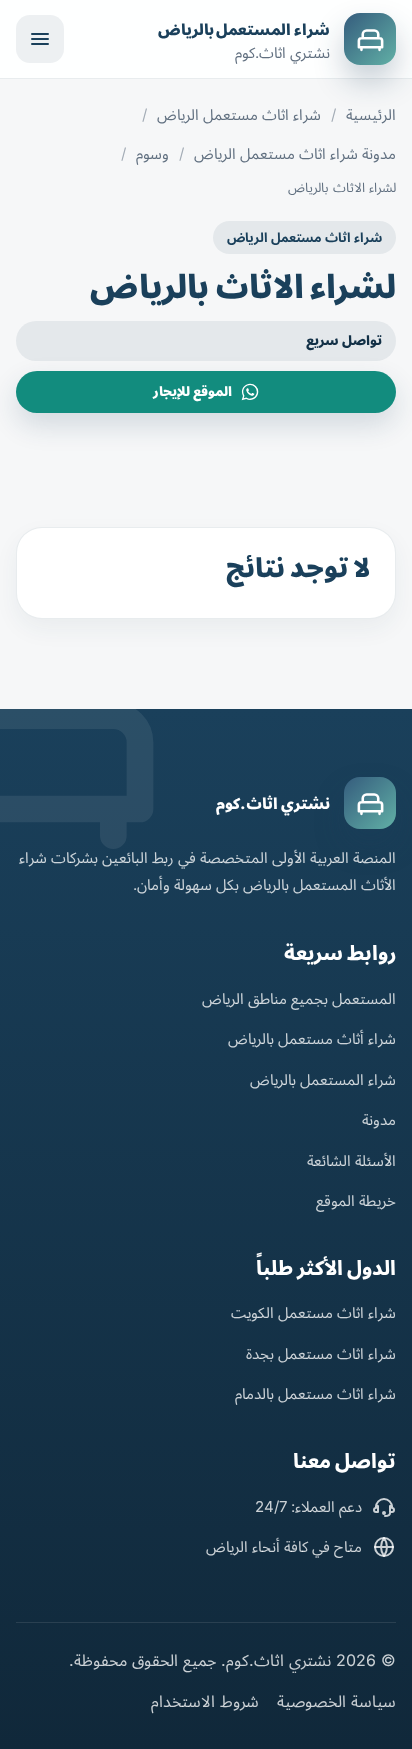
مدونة (379, 1119)
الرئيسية (371, 114)
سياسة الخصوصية (336, 1701)
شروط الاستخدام (205, 1701)
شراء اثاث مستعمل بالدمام (315, 1393)
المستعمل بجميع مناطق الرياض (299, 998)
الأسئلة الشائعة (351, 1160)
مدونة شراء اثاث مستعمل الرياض (295, 153)
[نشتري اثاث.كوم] (370, 803)
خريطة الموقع (356, 1200)
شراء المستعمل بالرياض (244, 29)
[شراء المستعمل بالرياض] (370, 39)
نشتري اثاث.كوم (273, 803)
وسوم (152, 153)
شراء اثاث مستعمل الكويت (313, 1312)
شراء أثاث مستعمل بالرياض (312, 1038)
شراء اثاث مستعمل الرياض (239, 114)
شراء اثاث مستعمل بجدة (321, 1353)
